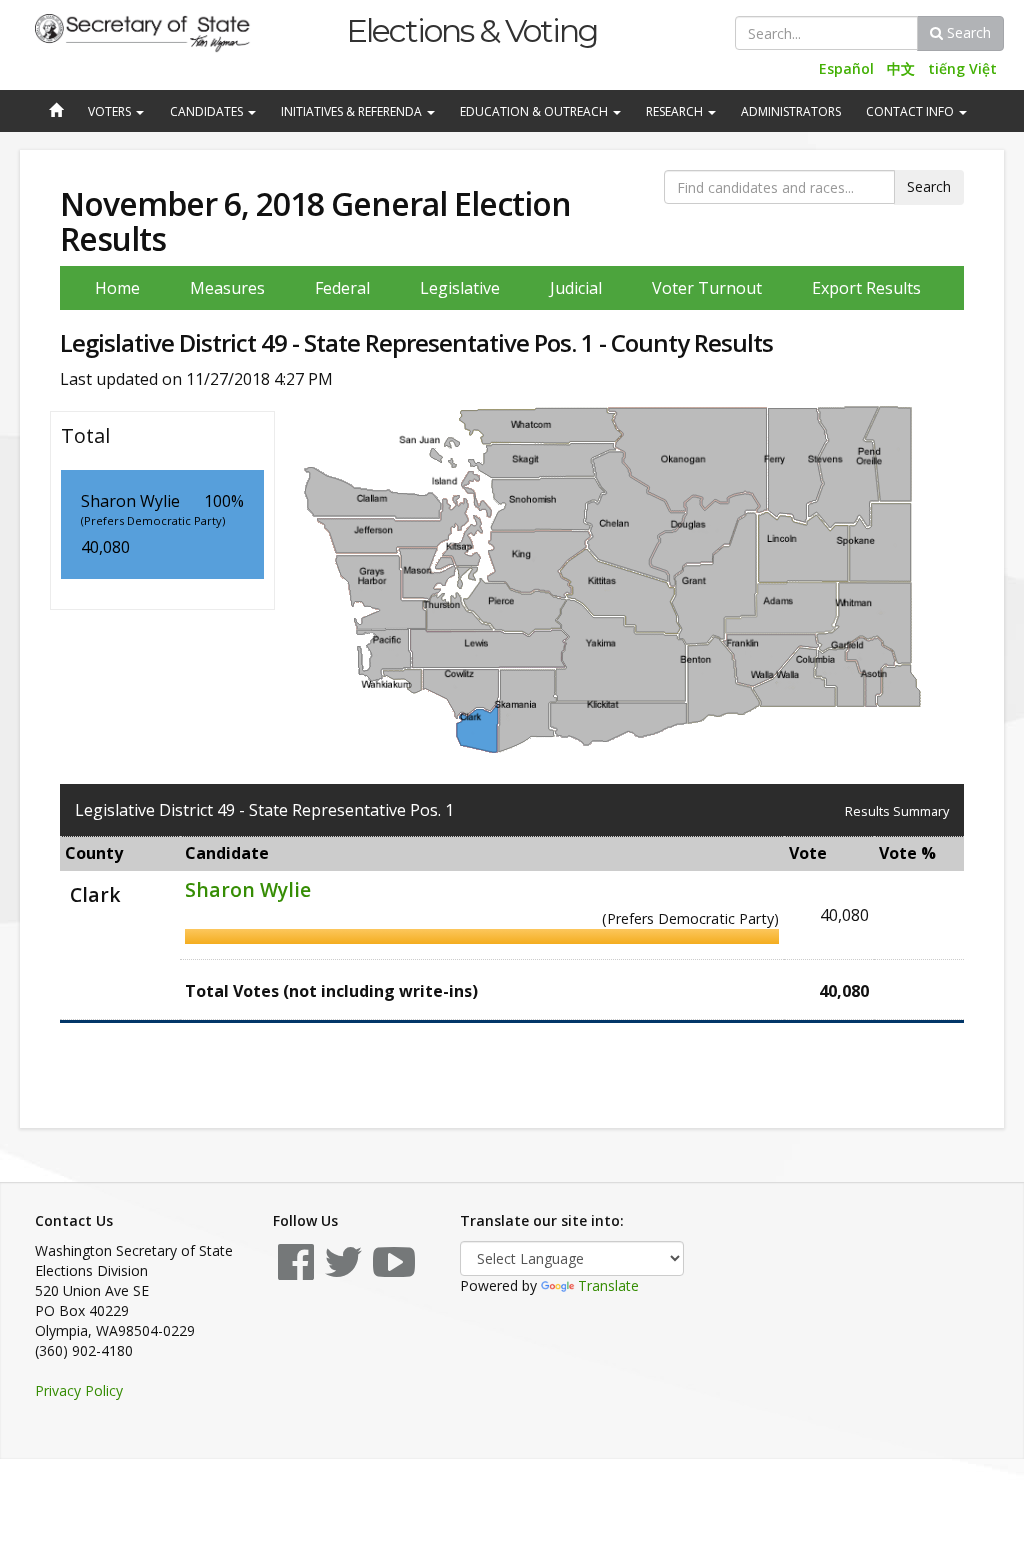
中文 (901, 68)
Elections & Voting (471, 30)
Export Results (866, 288)
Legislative (460, 288)
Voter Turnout (707, 288)
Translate (608, 1285)
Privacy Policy (79, 1390)
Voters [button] (111, 111)
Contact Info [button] (911, 111)
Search (967, 32)
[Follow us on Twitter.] (343, 1271)
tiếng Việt (962, 68)
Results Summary (897, 811)
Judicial (576, 288)
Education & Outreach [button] (535, 111)
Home (117, 288)
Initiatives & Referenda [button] (353, 111)
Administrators (791, 111)
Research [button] (676, 111)
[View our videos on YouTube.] (394, 1271)
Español (846, 68)
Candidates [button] (208, 111)
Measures (227, 288)
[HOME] (54, 112)
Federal (342, 288)
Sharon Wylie (248, 889)
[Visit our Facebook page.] (296, 1271)
